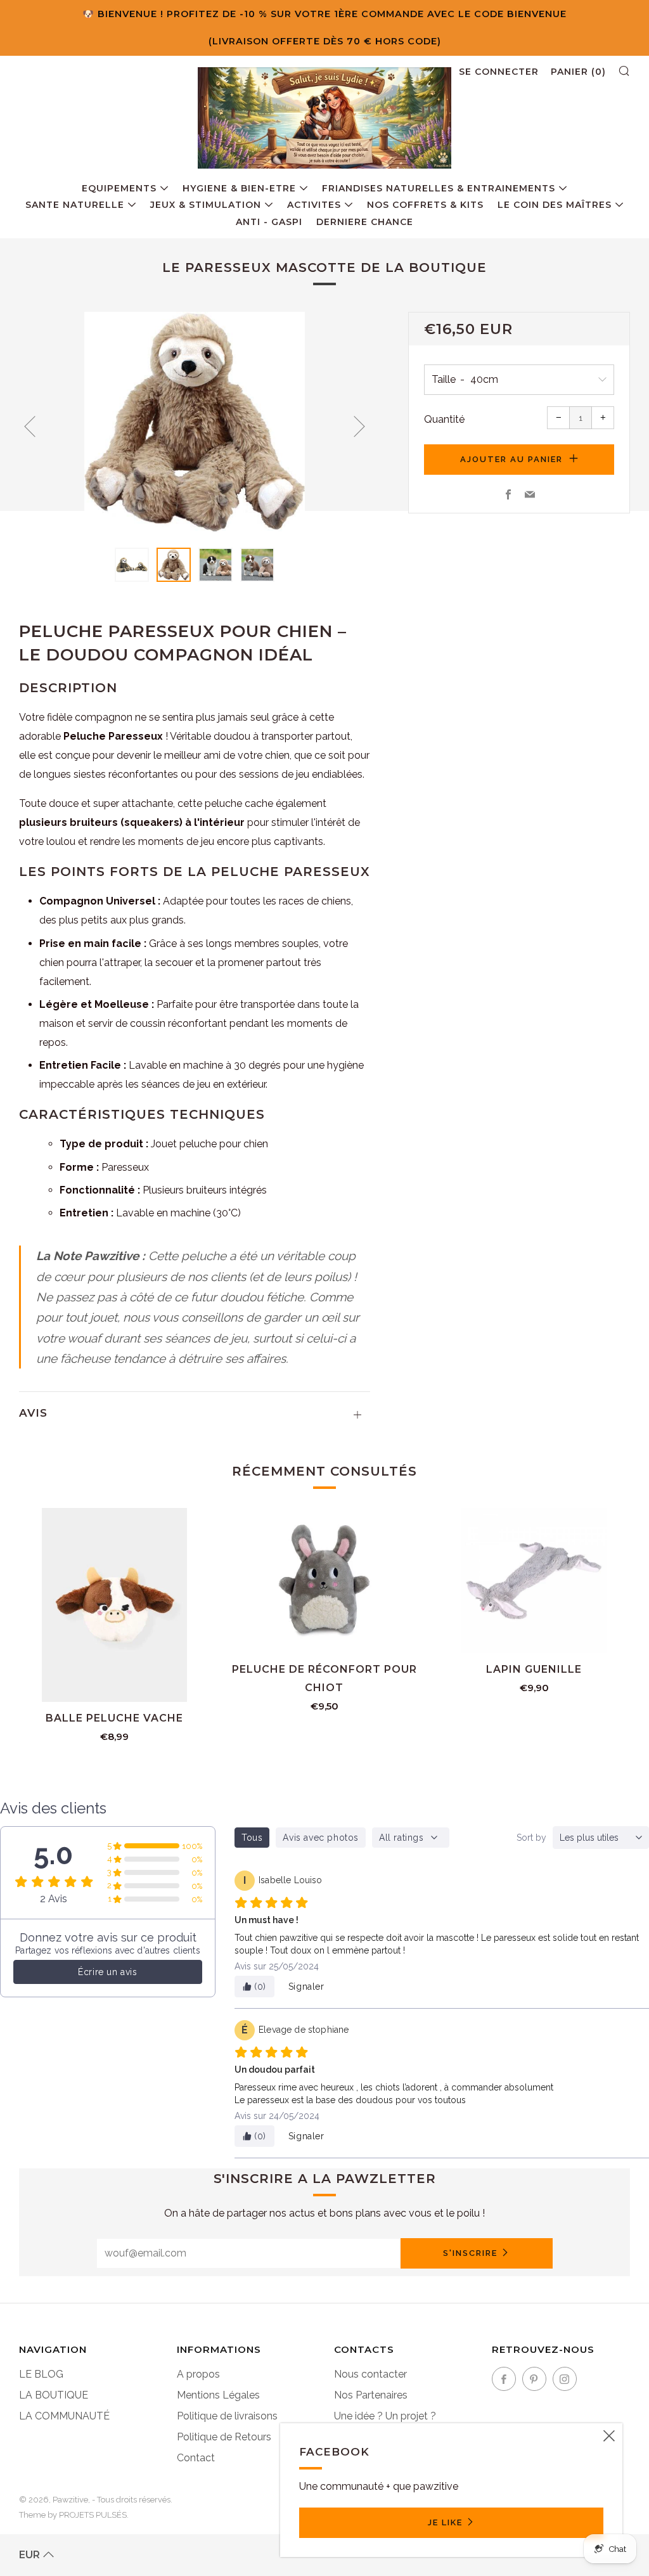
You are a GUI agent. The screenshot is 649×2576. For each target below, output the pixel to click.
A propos (198, 2374)
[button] (132, 565)
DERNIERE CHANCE (365, 222)
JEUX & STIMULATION (206, 205)
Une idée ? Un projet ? (385, 2416)
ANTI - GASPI (269, 222)
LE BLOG (41, 2374)
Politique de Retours (224, 2437)
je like (445, 2522)
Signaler (306, 1987)
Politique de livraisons (227, 2416)
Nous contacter (370, 2374)
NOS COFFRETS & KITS (425, 205)
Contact (196, 2458)
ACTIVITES (314, 205)
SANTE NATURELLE (75, 205)
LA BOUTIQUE (54, 2395)
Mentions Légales (218, 2395)
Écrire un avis (107, 1972)
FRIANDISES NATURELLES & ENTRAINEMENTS (439, 188)
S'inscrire (470, 2253)
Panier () (578, 72)
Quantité (444, 419)
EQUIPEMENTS (119, 188)
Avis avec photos (321, 1838)
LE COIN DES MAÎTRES (555, 205)
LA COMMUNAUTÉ (64, 2416)
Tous (252, 1838)
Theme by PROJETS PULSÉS (73, 2515)
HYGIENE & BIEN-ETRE (239, 188)
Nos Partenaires (371, 2395)
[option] (195, 422)
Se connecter (499, 72)
